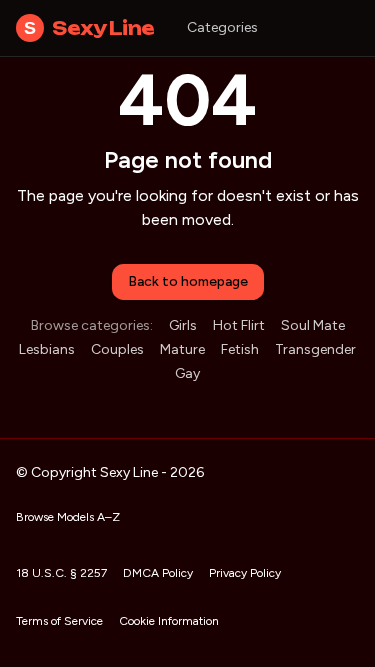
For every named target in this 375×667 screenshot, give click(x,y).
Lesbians (47, 349)
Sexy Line (89, 28)
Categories (222, 27)
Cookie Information (169, 621)
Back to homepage (188, 281)
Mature (182, 349)
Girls (183, 325)
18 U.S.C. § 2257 (61, 573)
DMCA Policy (158, 573)
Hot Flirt (239, 325)
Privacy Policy (245, 573)
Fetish (240, 349)
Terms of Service (59, 621)
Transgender (315, 349)
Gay (187, 373)
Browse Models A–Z (68, 517)
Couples (117, 349)
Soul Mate (313, 325)
